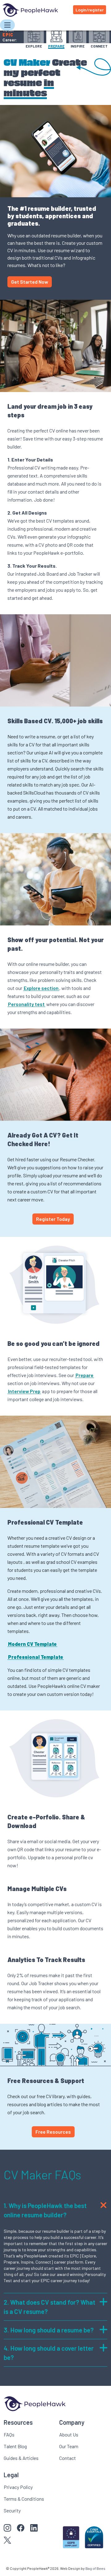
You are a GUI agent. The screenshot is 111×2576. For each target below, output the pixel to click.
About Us (69, 2434)
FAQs (9, 2434)
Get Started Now (30, 282)
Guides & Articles (21, 2458)
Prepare (84, 1375)
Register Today (53, 1219)
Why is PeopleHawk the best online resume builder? (45, 2210)
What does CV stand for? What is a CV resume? (49, 2307)
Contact (68, 2458)
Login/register (90, 10)
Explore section (41, 988)
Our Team (69, 2446)
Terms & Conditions (24, 2499)
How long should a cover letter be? (49, 2353)
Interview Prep (24, 1391)
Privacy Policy (18, 2487)
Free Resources (53, 2132)
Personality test (26, 1004)
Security (12, 2510)
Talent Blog (15, 2446)
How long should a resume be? (49, 2330)
